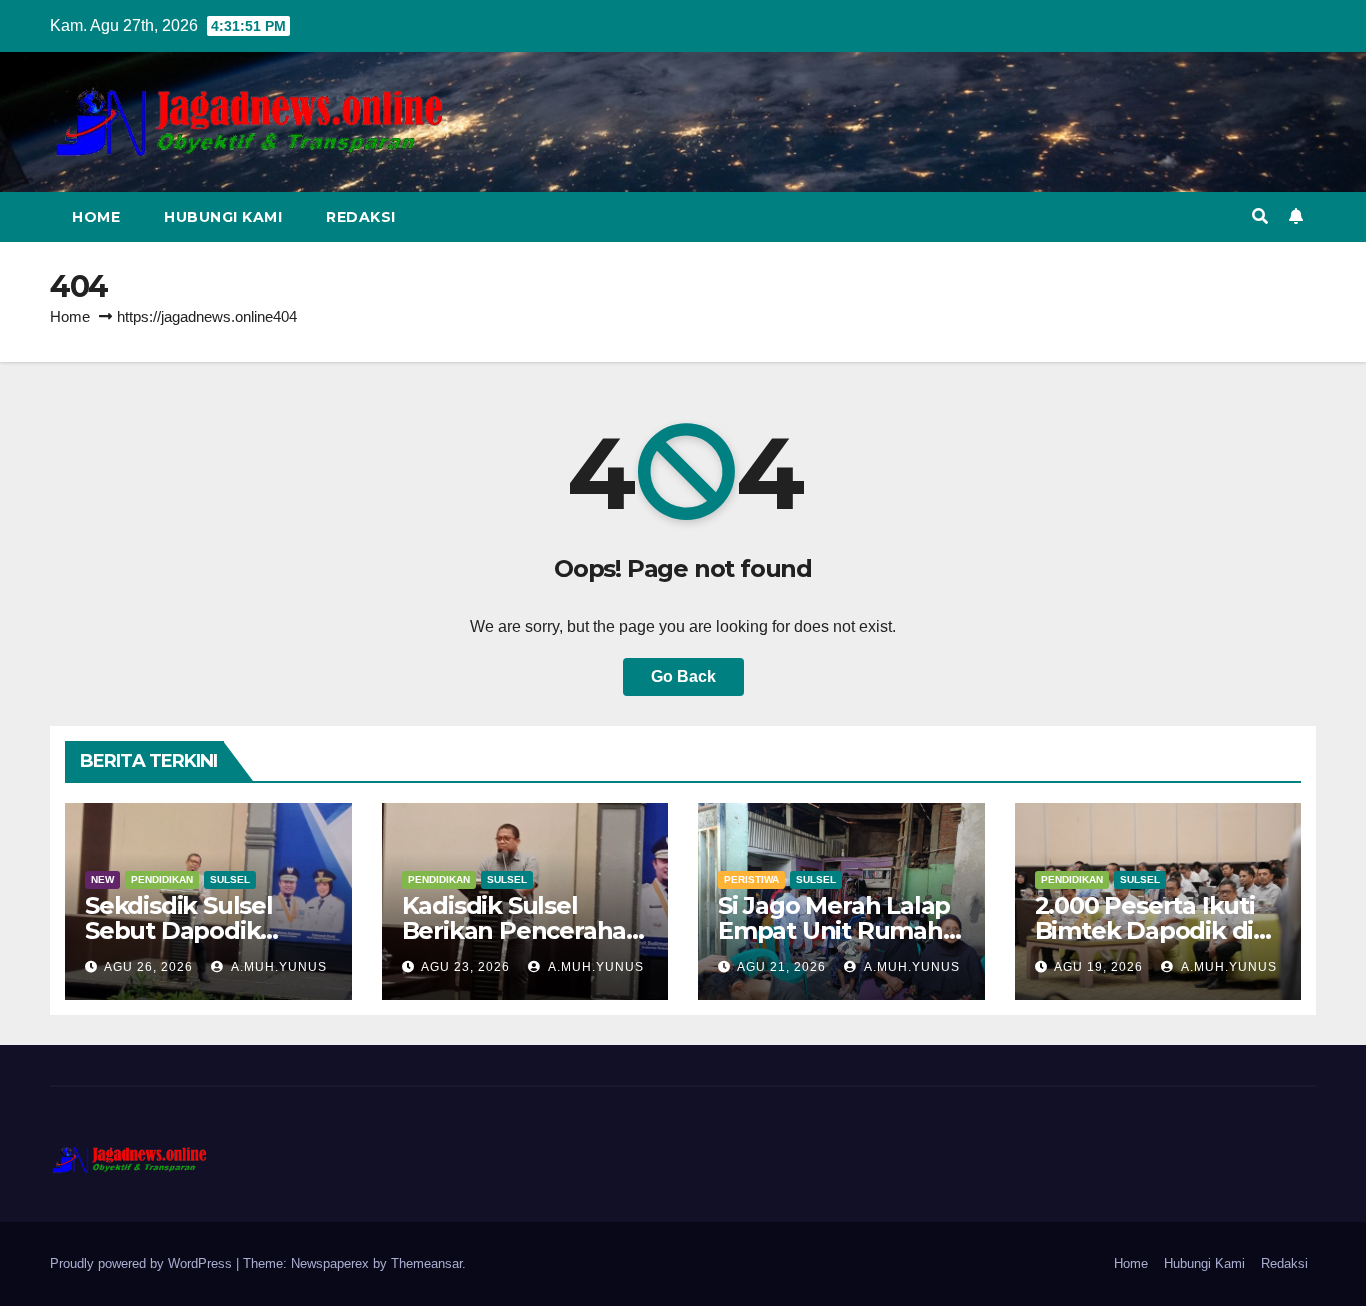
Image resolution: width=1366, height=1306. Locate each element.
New (102, 879)
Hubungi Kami (223, 217)
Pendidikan (162, 879)
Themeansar (426, 1263)
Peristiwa (751, 879)
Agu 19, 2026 (1098, 967)
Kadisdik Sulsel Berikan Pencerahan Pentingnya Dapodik (522, 930)
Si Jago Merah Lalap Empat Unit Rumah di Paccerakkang (834, 930)
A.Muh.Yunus (277, 967)
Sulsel (230, 879)
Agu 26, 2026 (148, 967)
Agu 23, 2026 (465, 967)
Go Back (683, 676)
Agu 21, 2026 (781, 967)
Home (96, 217)
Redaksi (361, 217)
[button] (1260, 216)
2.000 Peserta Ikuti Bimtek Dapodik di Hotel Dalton (1145, 930)
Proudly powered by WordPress (143, 1263)
